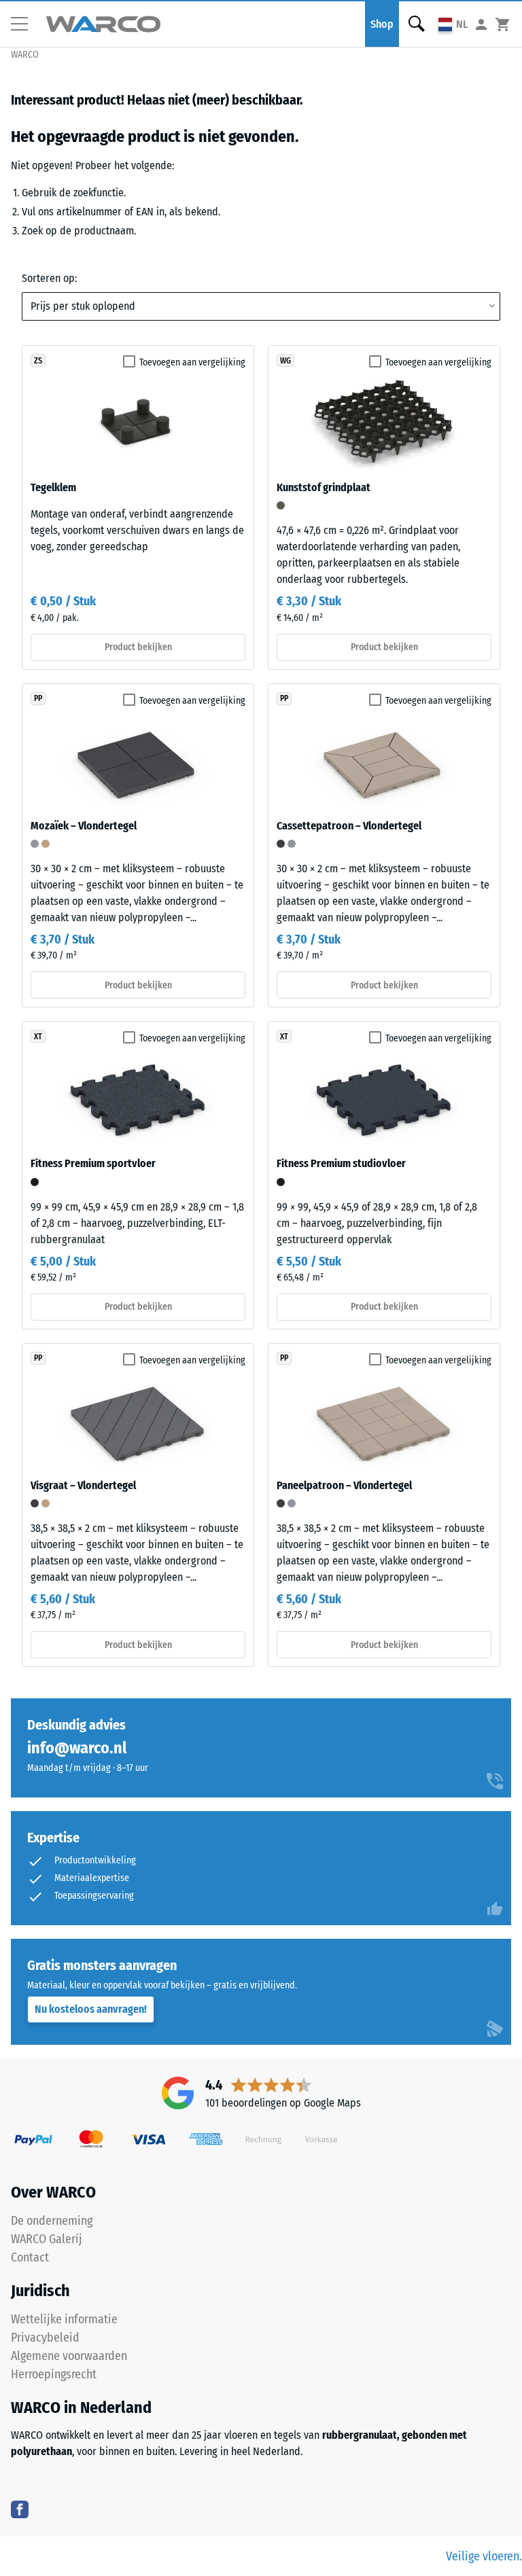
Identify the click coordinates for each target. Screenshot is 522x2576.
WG (285, 361)
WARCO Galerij (47, 2239)
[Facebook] (20, 2509)
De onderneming (52, 2221)
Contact (30, 2257)
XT (38, 1037)
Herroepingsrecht (54, 2374)
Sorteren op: (49, 278)
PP (38, 698)
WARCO (25, 55)
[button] (24, 24)
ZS (38, 361)
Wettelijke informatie (64, 2319)
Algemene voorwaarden (69, 2356)
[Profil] (481, 24)
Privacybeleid (45, 2338)
